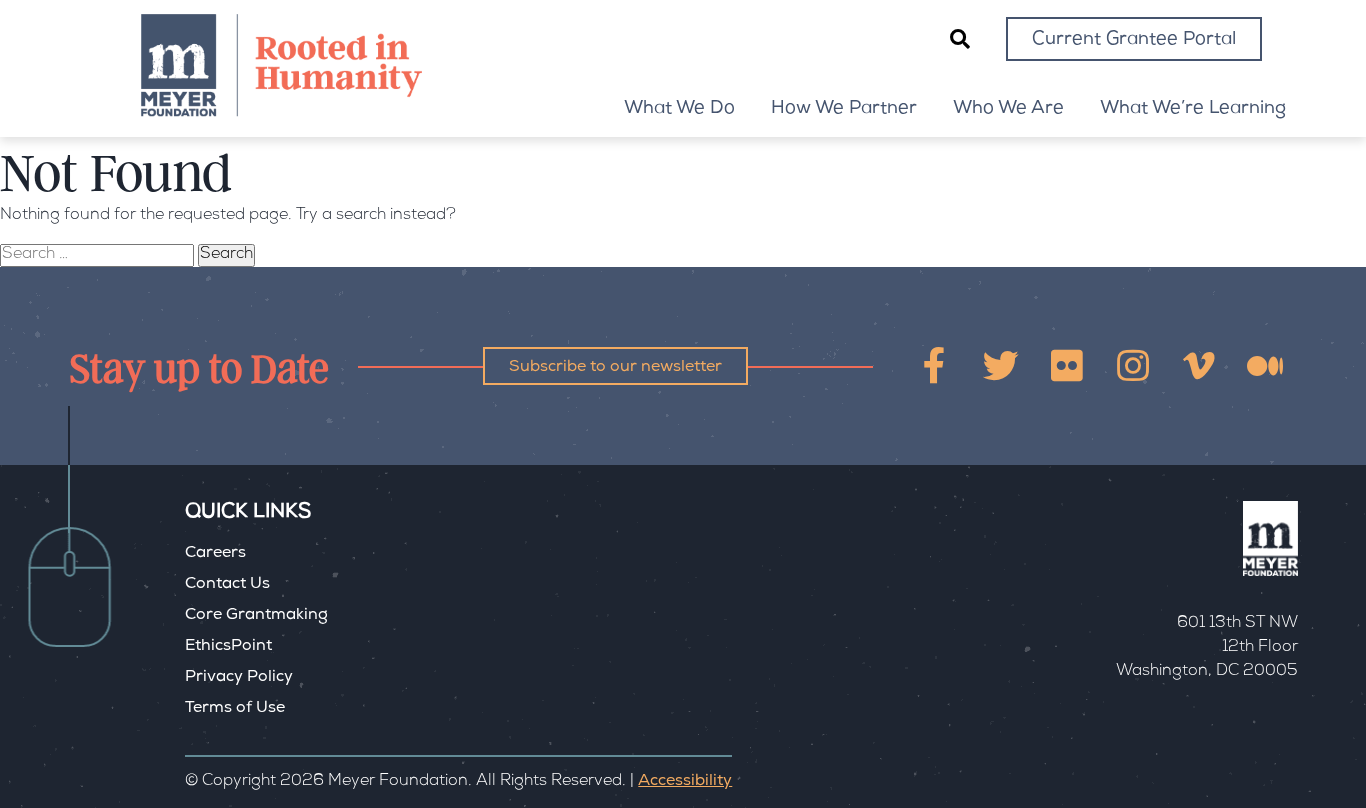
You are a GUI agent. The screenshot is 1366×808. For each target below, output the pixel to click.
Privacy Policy (239, 678)
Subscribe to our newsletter (615, 368)
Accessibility (685, 782)
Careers (215, 554)
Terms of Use (235, 709)
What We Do (679, 109)
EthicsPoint (228, 647)
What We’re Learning (1193, 109)
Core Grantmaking (256, 616)
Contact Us (227, 585)
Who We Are (1008, 109)
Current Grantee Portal (1134, 40)
